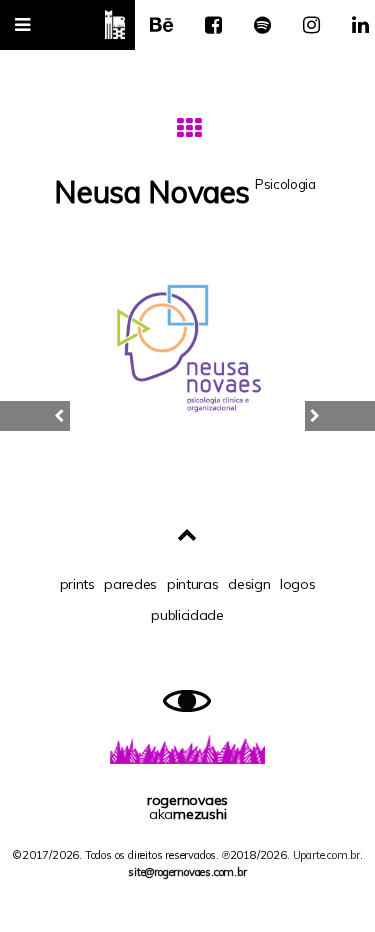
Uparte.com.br (326, 855)
